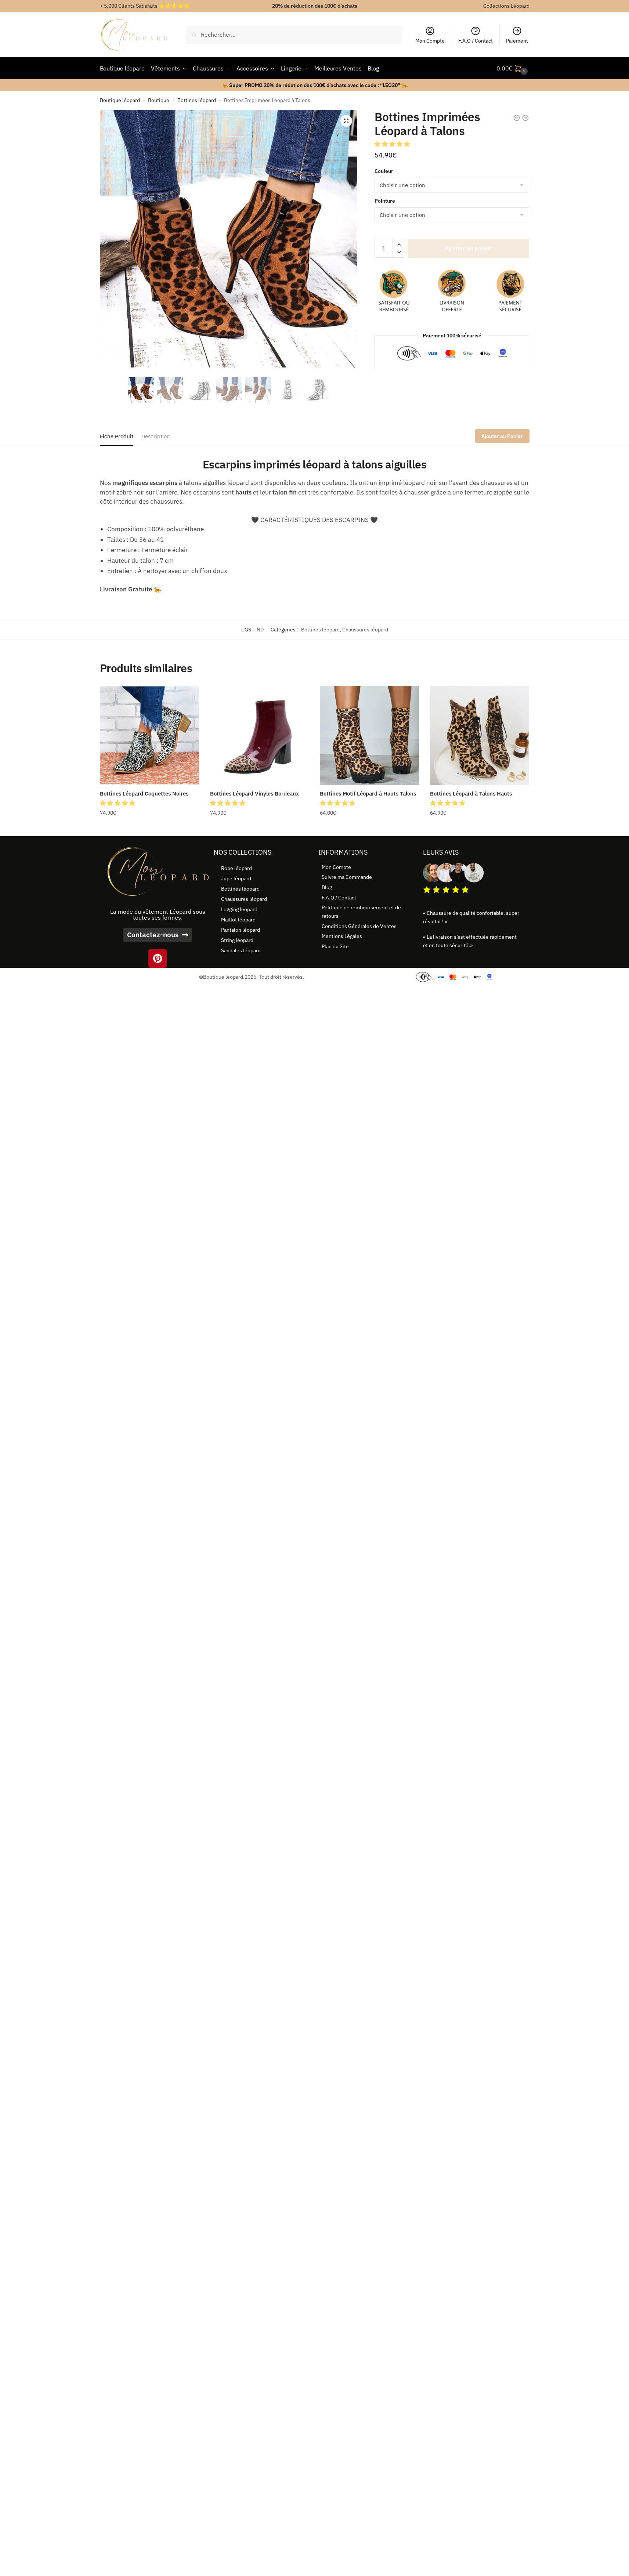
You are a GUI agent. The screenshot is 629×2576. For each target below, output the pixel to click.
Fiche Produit (117, 436)
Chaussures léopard (365, 630)
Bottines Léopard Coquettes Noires (144, 794)
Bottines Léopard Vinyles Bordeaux (254, 794)
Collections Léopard (506, 6)
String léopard (237, 940)
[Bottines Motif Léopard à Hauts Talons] (369, 735)
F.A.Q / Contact (476, 41)
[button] (346, 121)
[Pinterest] (158, 959)
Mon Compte (430, 41)
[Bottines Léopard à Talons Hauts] (480, 735)
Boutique (159, 100)
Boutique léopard (120, 100)
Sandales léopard (241, 950)
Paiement (517, 41)
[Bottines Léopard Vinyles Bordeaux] (260, 735)
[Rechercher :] (294, 35)
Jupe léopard (236, 878)
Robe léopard (236, 868)
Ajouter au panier (468, 248)
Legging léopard (239, 909)
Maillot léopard (238, 920)
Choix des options (149, 827)
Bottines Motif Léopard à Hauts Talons (368, 794)
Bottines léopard (197, 100)
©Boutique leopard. (222, 977)
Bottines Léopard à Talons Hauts (471, 794)
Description (156, 436)
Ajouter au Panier (502, 436)
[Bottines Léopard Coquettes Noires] (149, 735)
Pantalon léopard (241, 930)
